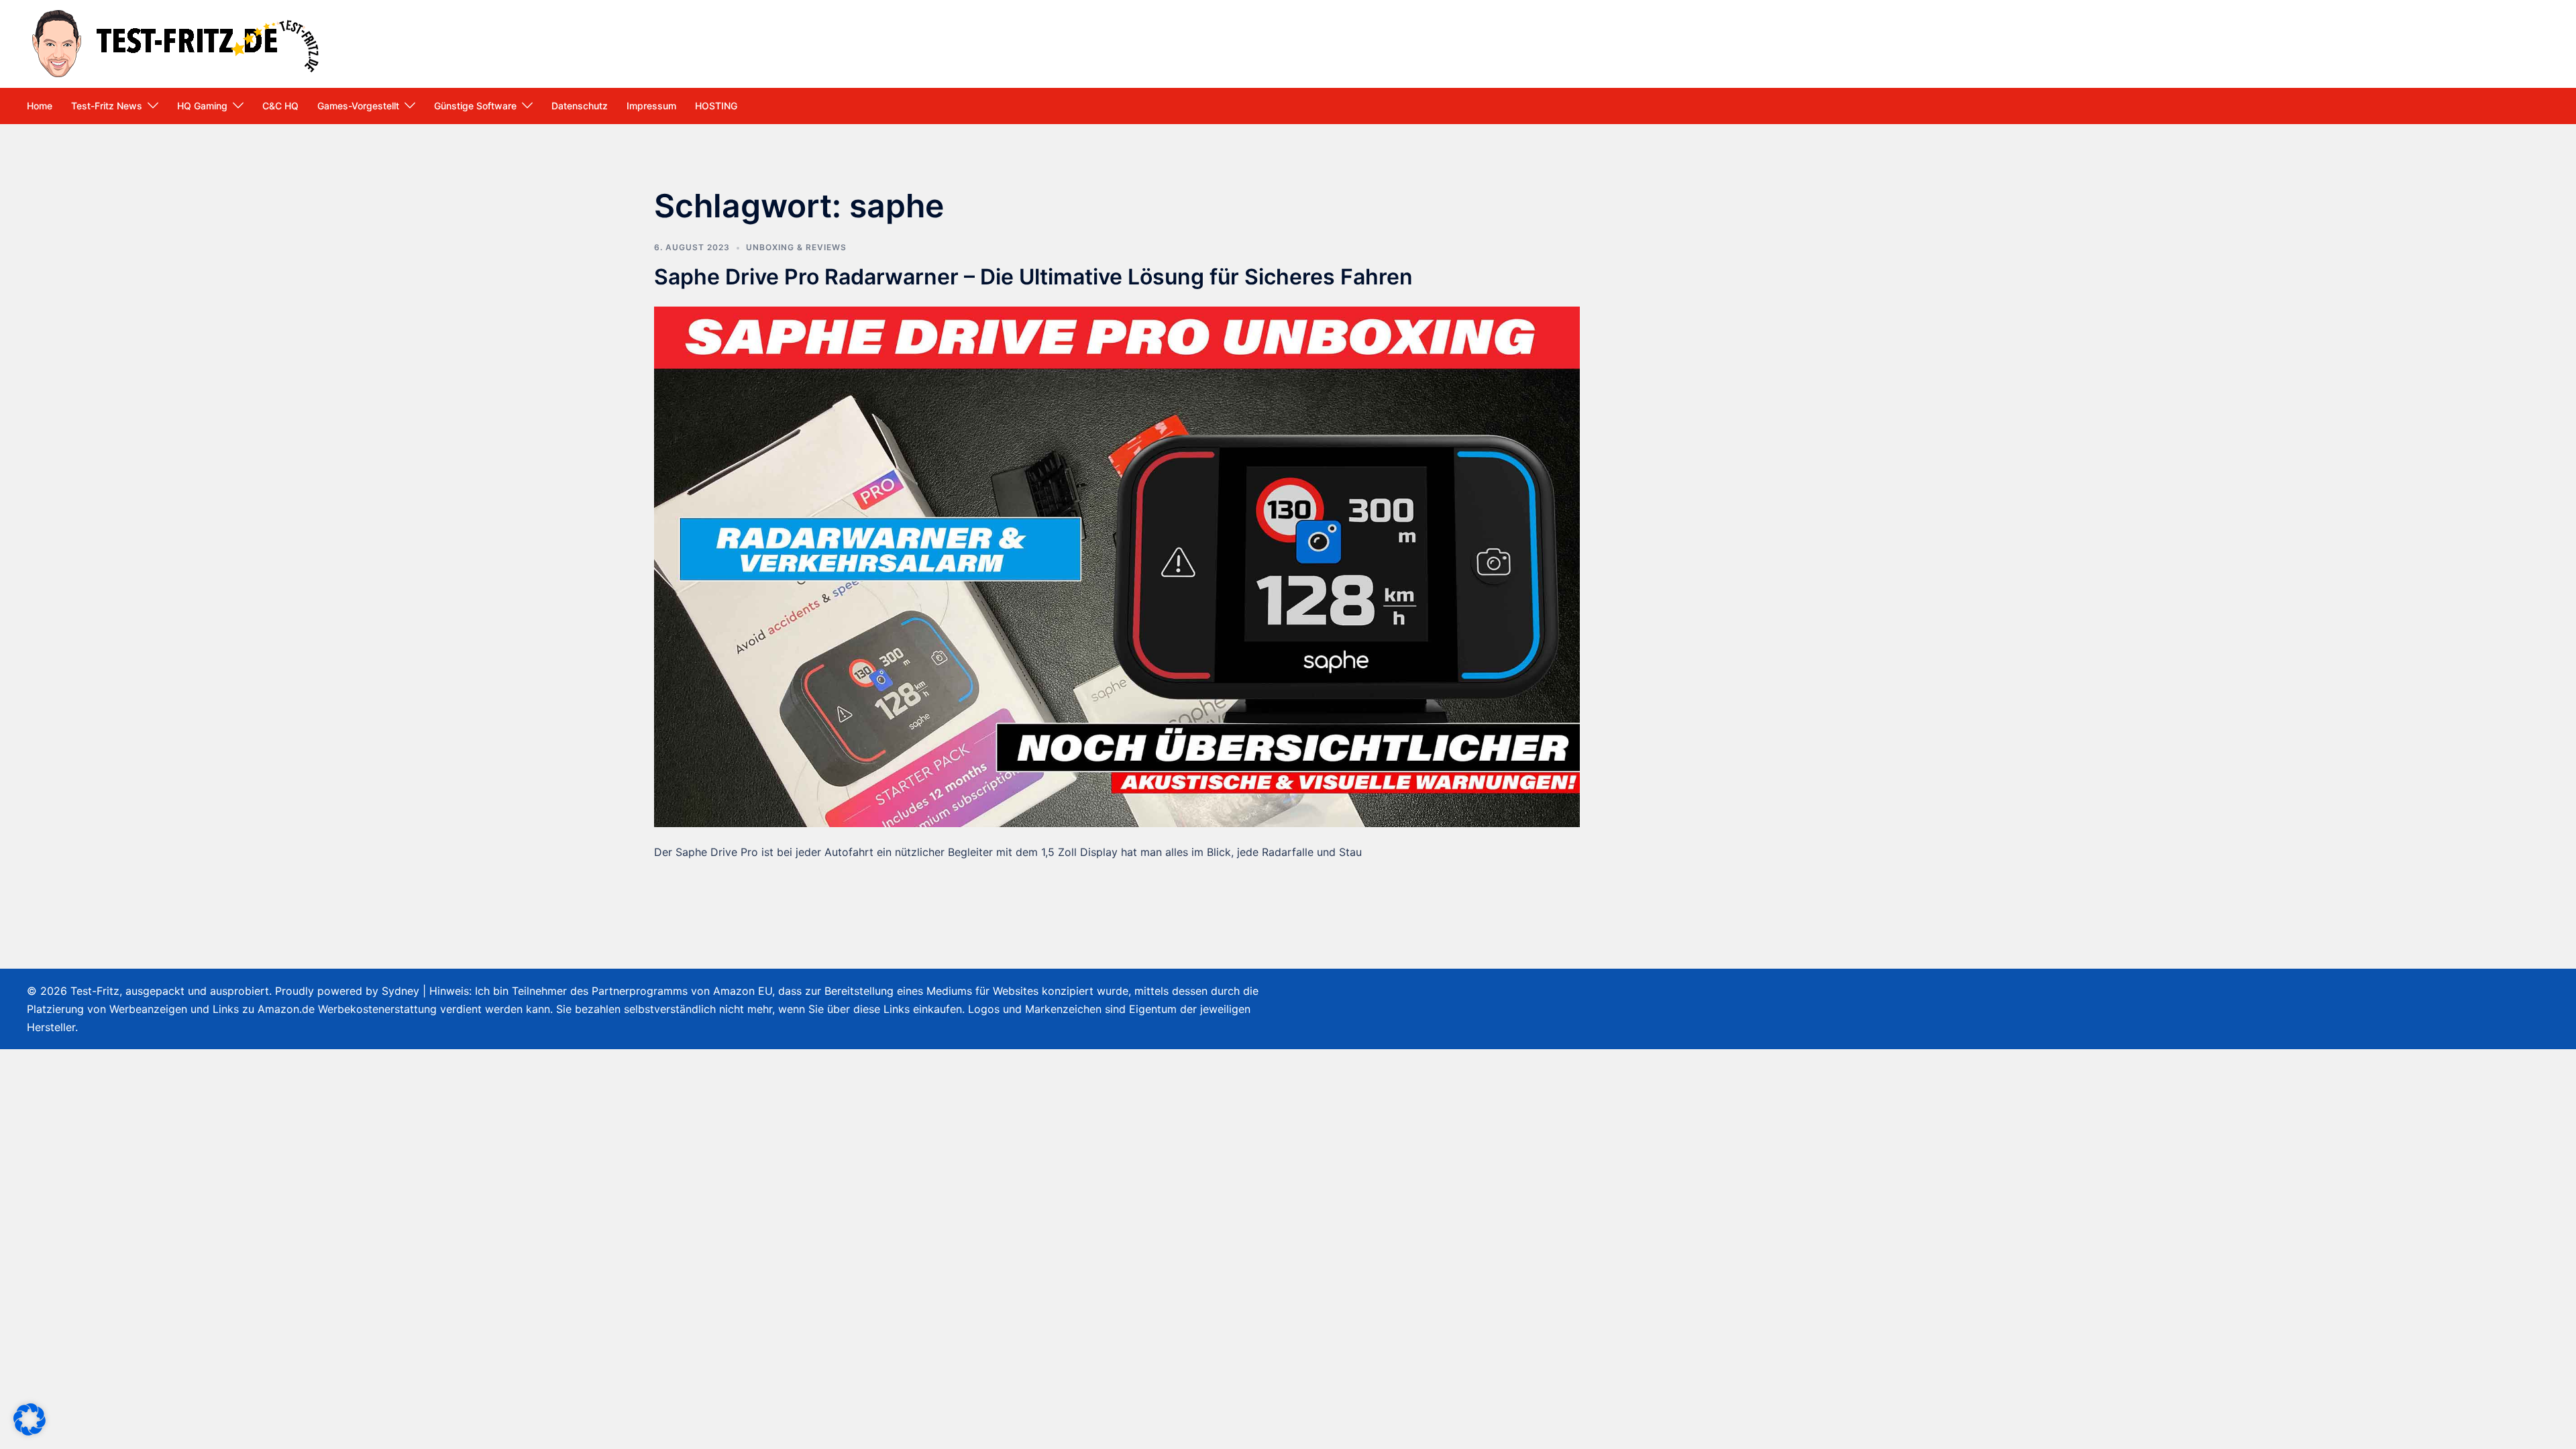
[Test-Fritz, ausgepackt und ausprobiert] (178, 42)
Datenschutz (580, 106)
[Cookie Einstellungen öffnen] (30, 1432)
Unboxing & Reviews (796, 247)
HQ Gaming (202, 106)
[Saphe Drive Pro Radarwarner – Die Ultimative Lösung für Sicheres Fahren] (1117, 566)
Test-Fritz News (107, 106)
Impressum (651, 106)
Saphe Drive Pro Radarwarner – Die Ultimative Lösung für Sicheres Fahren (1033, 277)
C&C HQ (280, 106)
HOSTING (716, 106)
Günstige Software (475, 106)
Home (40, 106)
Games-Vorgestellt (358, 106)
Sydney (400, 991)
